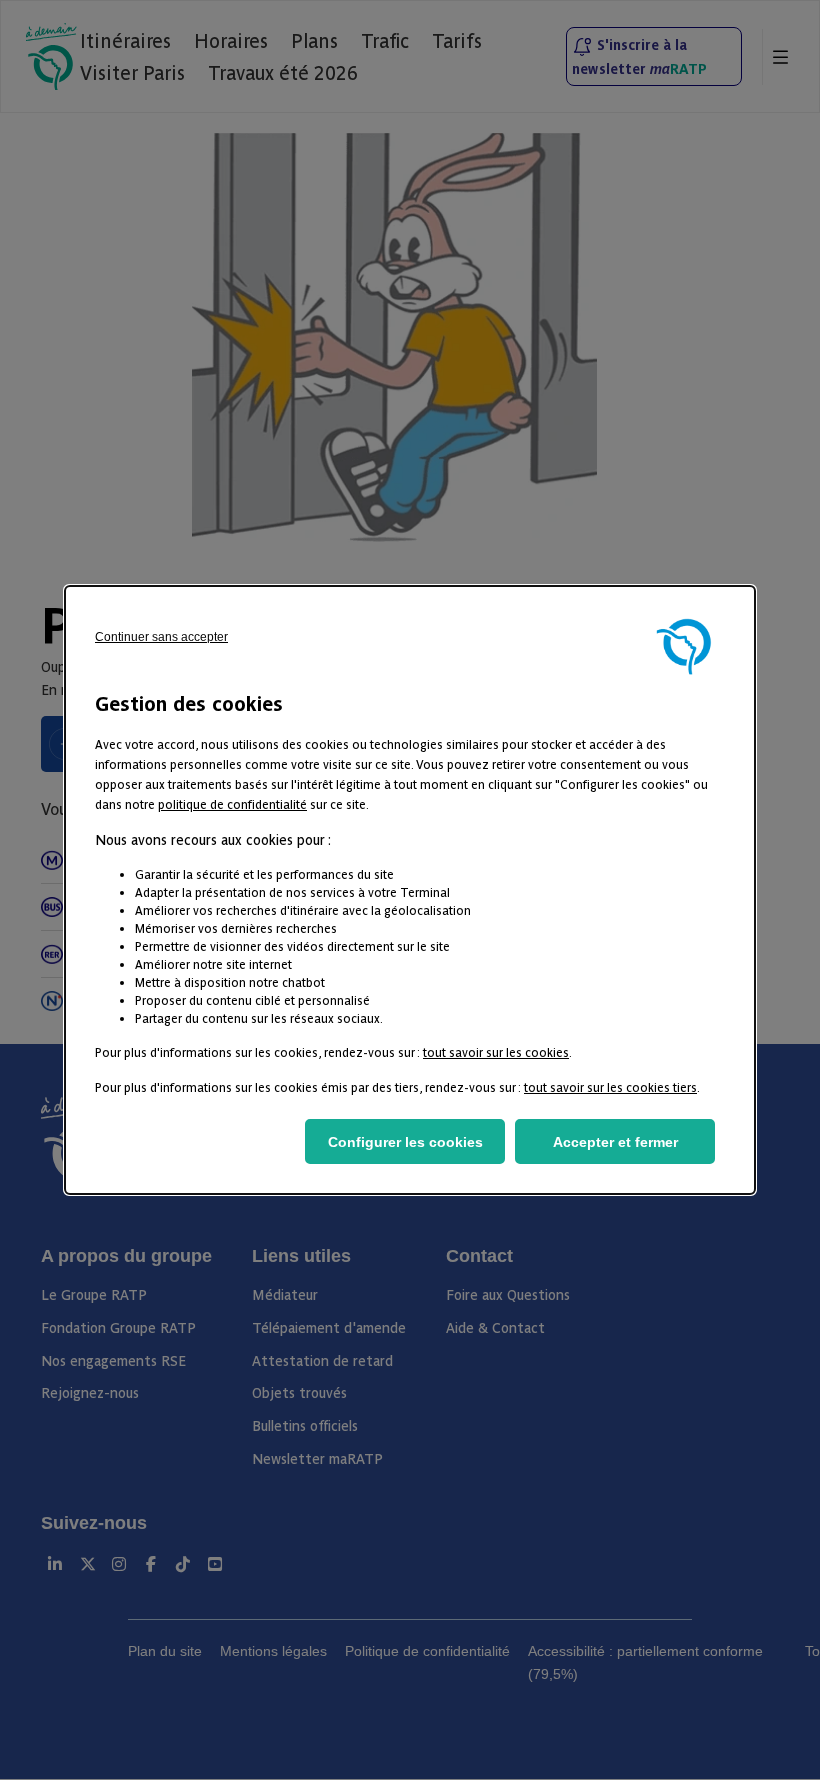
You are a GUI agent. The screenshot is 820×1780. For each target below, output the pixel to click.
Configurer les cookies (405, 1142)
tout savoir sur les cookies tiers (610, 1086)
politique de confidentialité (232, 803)
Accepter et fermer (615, 1142)
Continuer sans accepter (161, 637)
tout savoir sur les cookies (496, 1051)
